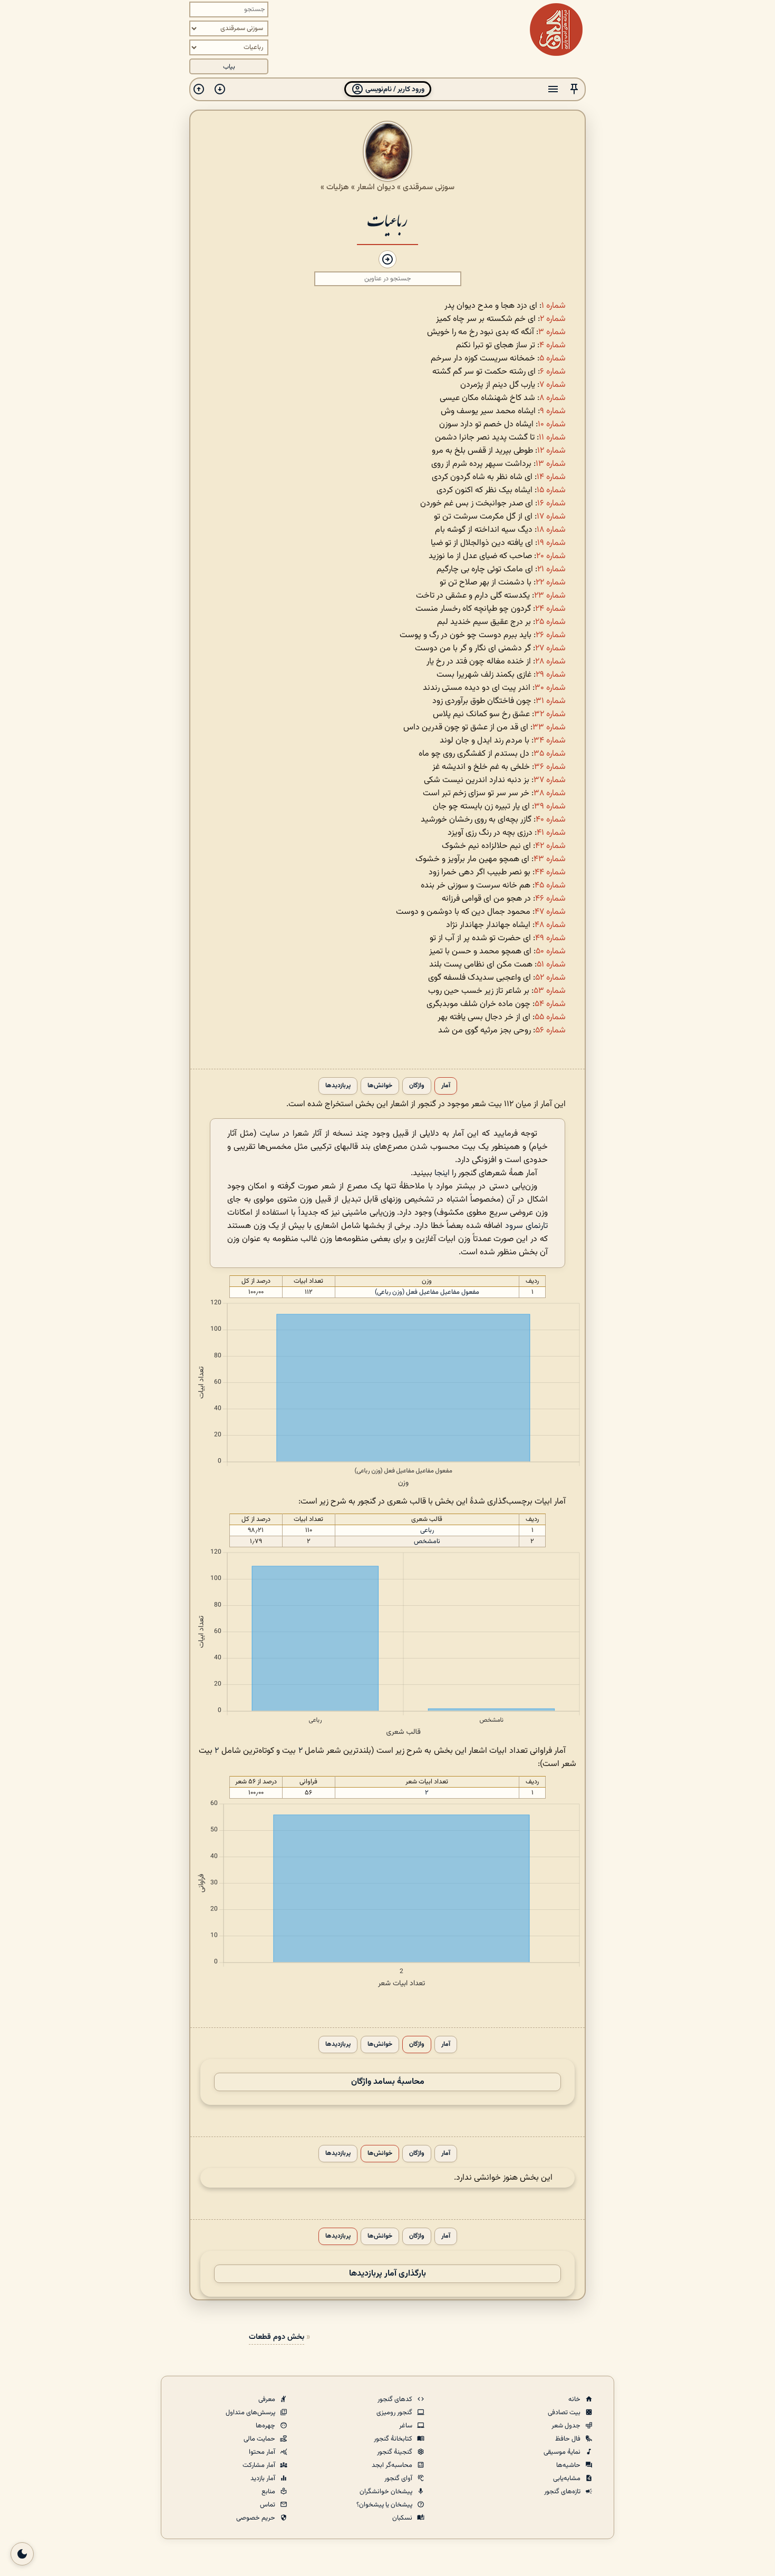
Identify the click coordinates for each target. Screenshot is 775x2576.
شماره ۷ (553, 385)
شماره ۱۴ (551, 477)
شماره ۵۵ (550, 1017)
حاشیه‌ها (569, 2465)
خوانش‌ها (380, 1086)
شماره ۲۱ (551, 569)
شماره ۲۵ (550, 622)
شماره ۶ (553, 372)
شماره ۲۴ (550, 609)
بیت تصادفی (565, 2413)
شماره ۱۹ (551, 543)
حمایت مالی (260, 2439)
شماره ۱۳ (551, 464)
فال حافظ (569, 2439)
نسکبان (403, 2518)
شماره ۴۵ (550, 886)
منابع (269, 2492)
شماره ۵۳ (550, 991)
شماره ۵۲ (550, 978)
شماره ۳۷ (550, 780)
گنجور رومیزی (395, 2413)
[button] (574, 89)
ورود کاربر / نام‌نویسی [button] (394, 89)
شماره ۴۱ (551, 833)
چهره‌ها (266, 2426)
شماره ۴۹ (550, 938)
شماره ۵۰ (551, 952)
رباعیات (387, 219)
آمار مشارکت (260, 2465)
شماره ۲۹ (551, 675)
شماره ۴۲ (550, 846)
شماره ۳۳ (549, 728)
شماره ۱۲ (551, 451)
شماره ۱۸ (551, 530)
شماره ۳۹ (550, 807)
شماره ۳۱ (551, 701)
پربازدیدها (338, 1086)
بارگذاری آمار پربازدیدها (387, 2274)
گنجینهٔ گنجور (395, 2452)
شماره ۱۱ (552, 438)
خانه (575, 2399)
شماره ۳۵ (550, 754)
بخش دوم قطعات (277, 2337)
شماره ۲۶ (551, 635)
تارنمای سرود (526, 1226)
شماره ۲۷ (550, 648)
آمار (446, 1086)
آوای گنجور (399, 2479)
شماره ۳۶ (550, 767)
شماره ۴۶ (550, 899)
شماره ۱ (554, 306)
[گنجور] (556, 30)
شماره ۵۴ (550, 1004)
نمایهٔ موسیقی (563, 2452)
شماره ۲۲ (551, 583)
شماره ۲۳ (550, 596)
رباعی (427, 1530)
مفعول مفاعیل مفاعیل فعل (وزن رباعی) (427, 1292)
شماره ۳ (552, 332)
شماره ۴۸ (550, 925)
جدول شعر (567, 2426)
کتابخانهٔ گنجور (394, 2439)
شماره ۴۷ (550, 912)
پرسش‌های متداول (251, 2413)
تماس (268, 2505)
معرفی (268, 2399)
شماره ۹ (553, 411)
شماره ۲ (553, 319)
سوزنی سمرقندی (429, 187)
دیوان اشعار (376, 187)
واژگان (417, 1086)
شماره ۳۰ (550, 688)
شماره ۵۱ (551, 965)
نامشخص (427, 1541)
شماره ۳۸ (550, 793)
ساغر (406, 2426)
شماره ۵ (553, 359)
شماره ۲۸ (550, 662)
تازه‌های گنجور (563, 2492)
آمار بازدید (264, 2479)
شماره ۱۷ (551, 517)
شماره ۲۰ (551, 556)
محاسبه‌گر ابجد (393, 2465)
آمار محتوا (263, 2452)
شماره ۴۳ (550, 859)
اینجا (442, 1173)
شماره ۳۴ (550, 741)
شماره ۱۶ (551, 504)
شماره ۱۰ (552, 425)
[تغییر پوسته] (22, 2554)
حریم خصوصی (256, 2518)
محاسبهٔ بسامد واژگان (388, 2082)
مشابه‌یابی (568, 2479)
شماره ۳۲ (550, 714)
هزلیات (338, 187)
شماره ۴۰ (551, 820)
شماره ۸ (553, 398)
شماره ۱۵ (551, 490)
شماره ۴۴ (550, 872)
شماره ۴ (553, 345)
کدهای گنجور (396, 2399)
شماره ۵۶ (550, 1031)
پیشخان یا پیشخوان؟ (385, 2505)
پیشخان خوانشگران (387, 2492)
